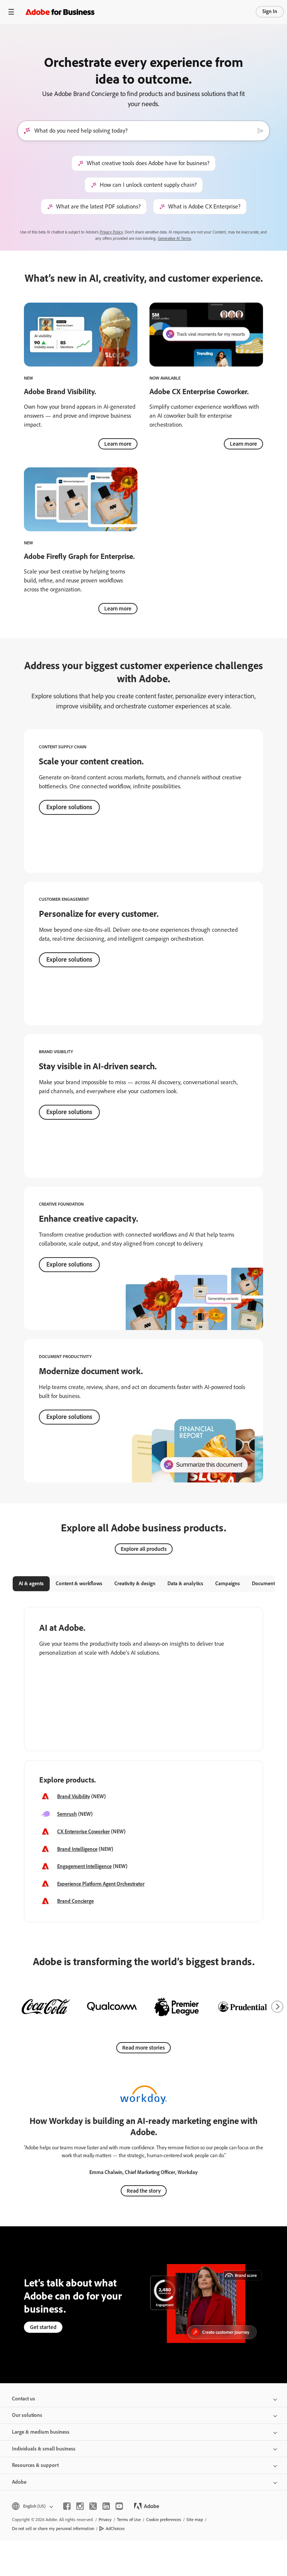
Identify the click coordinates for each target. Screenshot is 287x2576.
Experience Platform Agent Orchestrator (101, 1884)
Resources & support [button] (35, 2465)
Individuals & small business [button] (44, 2449)
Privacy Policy (111, 232)
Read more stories (143, 2048)
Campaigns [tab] (228, 1584)
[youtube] (119, 2506)
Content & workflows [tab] (79, 1584)
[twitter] (93, 2506)
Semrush (67, 1814)
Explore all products (144, 1549)
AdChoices (115, 2529)
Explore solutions (69, 807)
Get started (43, 2327)
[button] (32, 2506)
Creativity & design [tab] (135, 1584)
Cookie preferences (164, 2520)
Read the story (144, 2191)
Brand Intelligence (77, 1849)
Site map (195, 2520)
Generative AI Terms (174, 239)
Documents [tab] (265, 1584)
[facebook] (67, 2506)
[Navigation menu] (11, 12)
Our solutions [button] (27, 2415)
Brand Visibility (74, 1796)
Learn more (118, 444)
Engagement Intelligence (84, 1866)
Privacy (105, 2520)
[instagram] (80, 2506)
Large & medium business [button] (41, 2432)
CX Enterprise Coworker (84, 1832)
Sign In (270, 11)
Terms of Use (129, 2520)
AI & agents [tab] (31, 1584)
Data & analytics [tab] (185, 1584)
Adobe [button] (19, 2482)
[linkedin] (106, 2506)
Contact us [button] (24, 2399)
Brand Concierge (75, 1901)
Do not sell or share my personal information (53, 2529)
